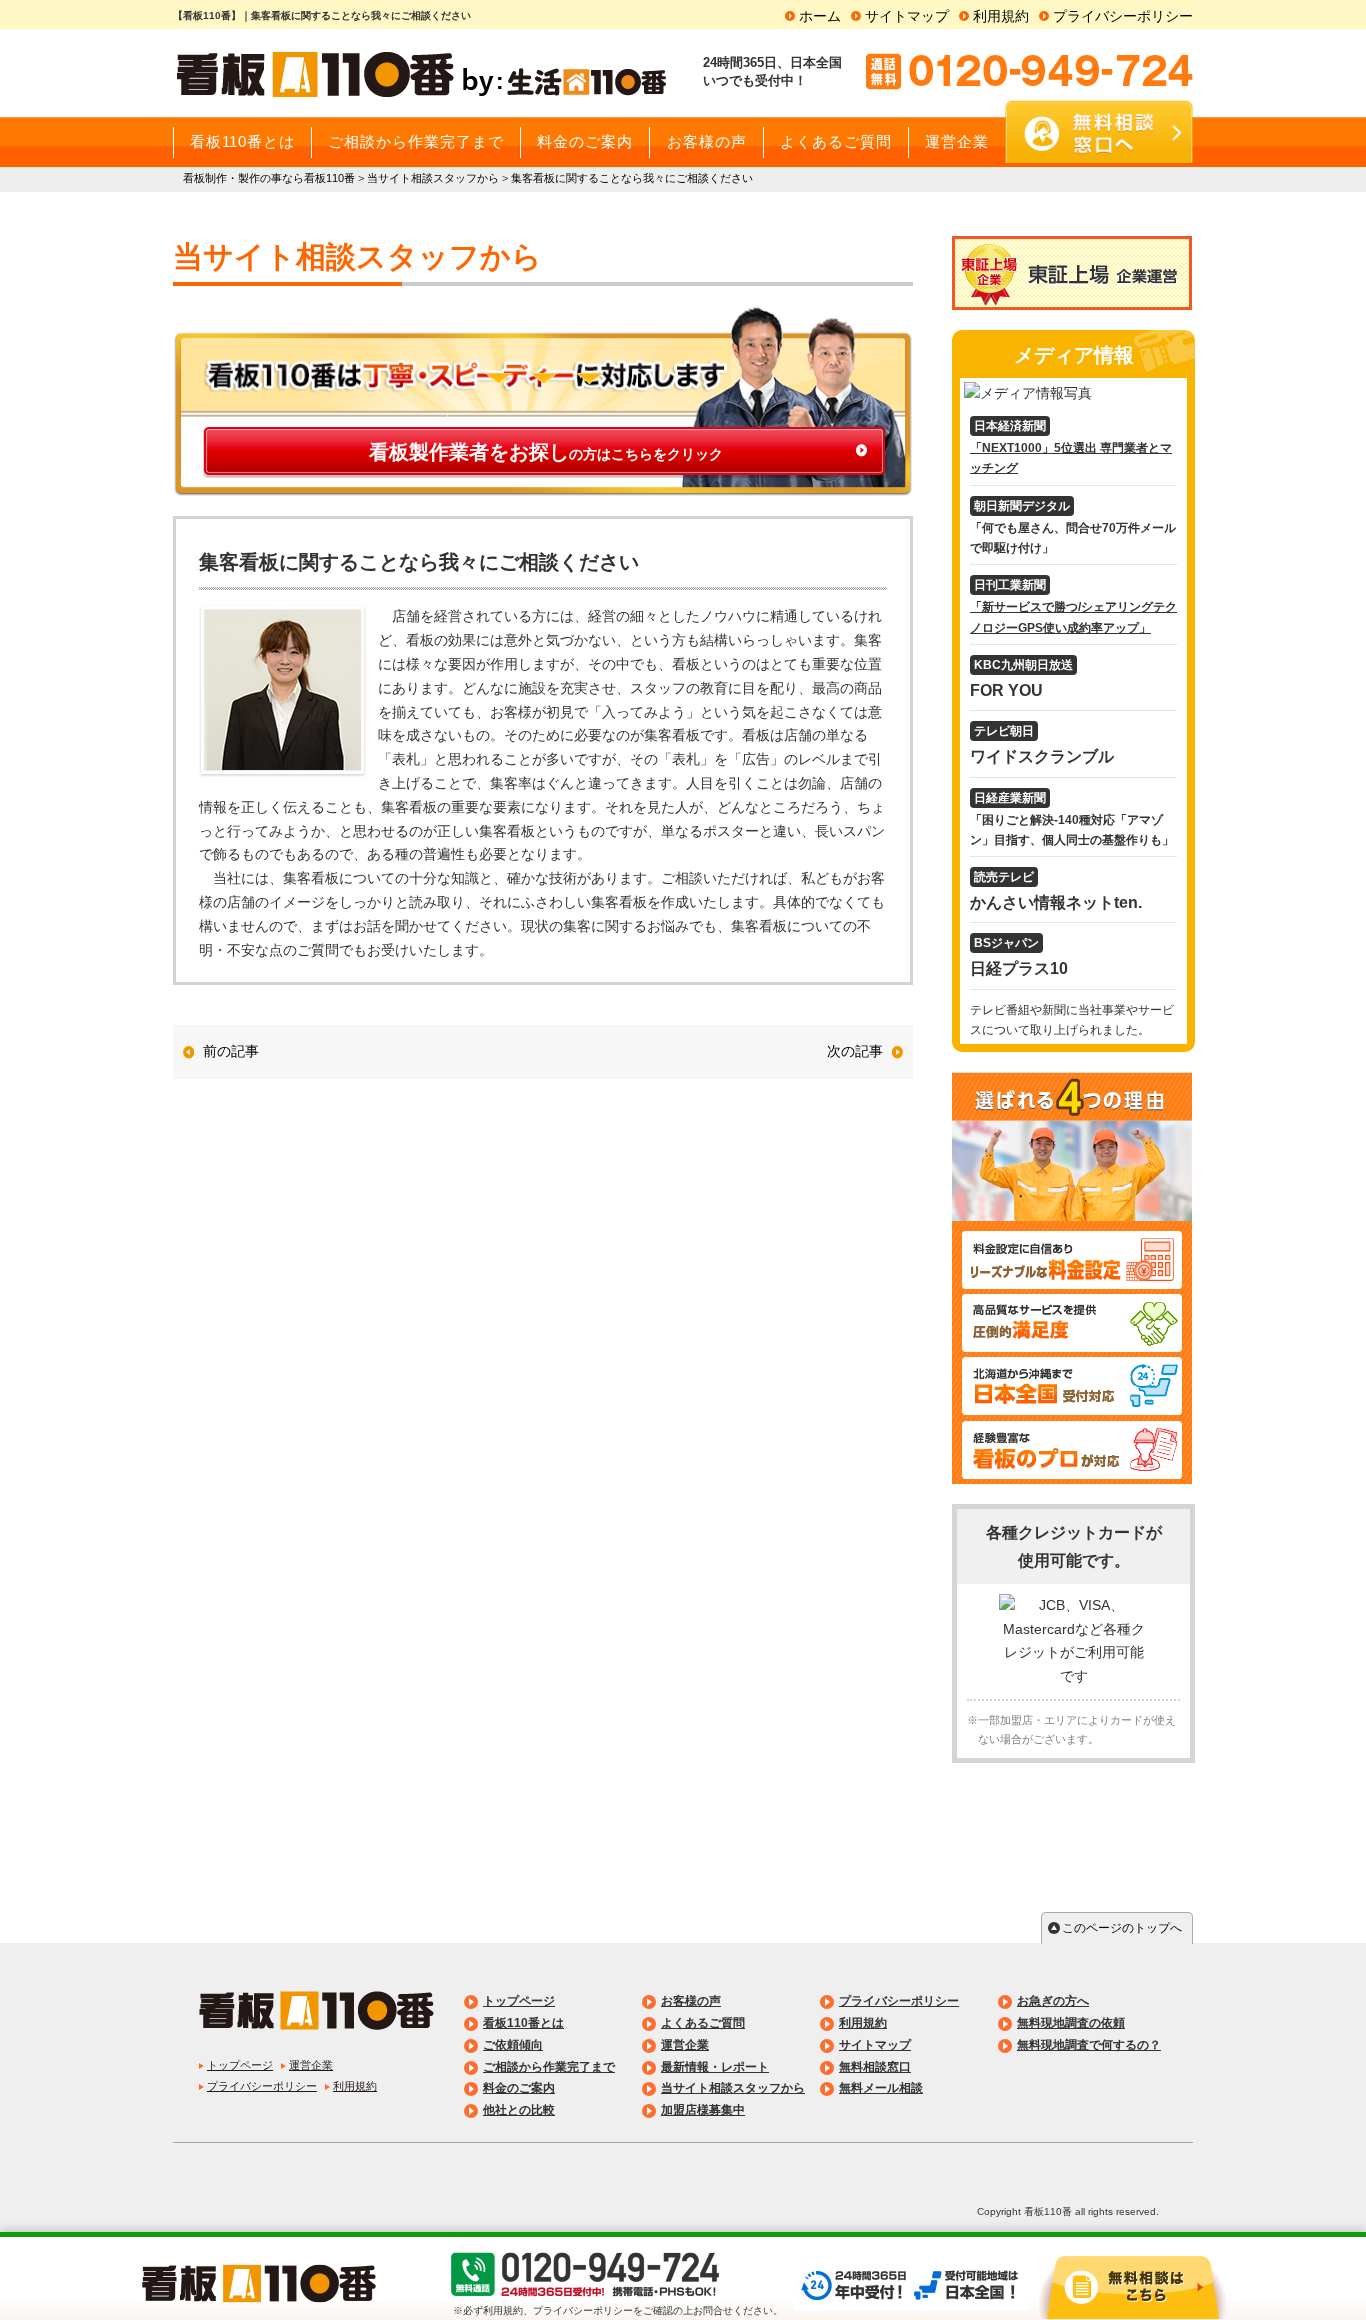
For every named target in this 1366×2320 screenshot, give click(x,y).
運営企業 (311, 2065)
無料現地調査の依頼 (1071, 2023)
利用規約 (1001, 16)
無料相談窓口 (875, 2067)
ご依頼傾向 (513, 2045)
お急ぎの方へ (1053, 2001)
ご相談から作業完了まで (549, 2067)
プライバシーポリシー (1123, 16)
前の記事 (231, 1051)
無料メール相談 (881, 2088)
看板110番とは (523, 2023)
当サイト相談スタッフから (733, 2088)
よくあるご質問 (703, 2023)
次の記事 (855, 1051)
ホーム (820, 16)
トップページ (240, 2065)
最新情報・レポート (715, 2067)
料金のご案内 (519, 2088)
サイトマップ (907, 16)
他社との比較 (519, 2110)
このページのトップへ (1122, 1928)
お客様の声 (691, 2001)
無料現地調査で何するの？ (1089, 2045)
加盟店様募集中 (703, 2110)
